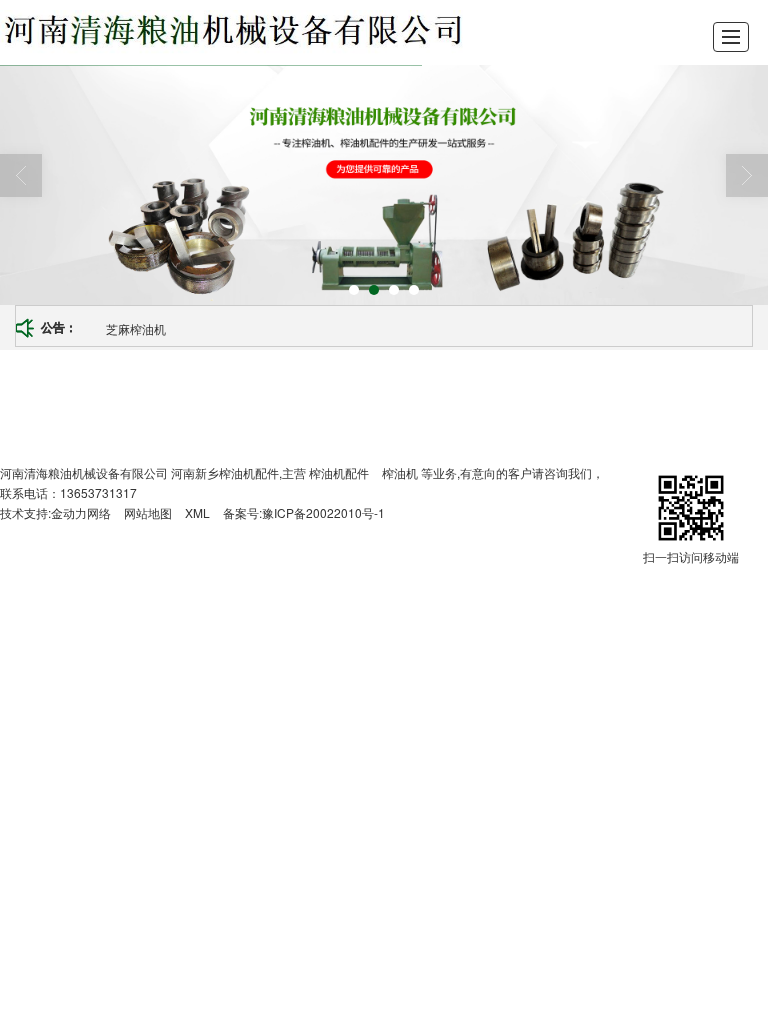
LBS (183, 396)
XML (197, 512)
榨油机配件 (339, 472)
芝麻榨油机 (136, 328)
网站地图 (148, 512)
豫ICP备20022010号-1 (323, 512)
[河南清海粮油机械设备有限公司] (232, 32)
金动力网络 (81, 512)
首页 (137, 396)
